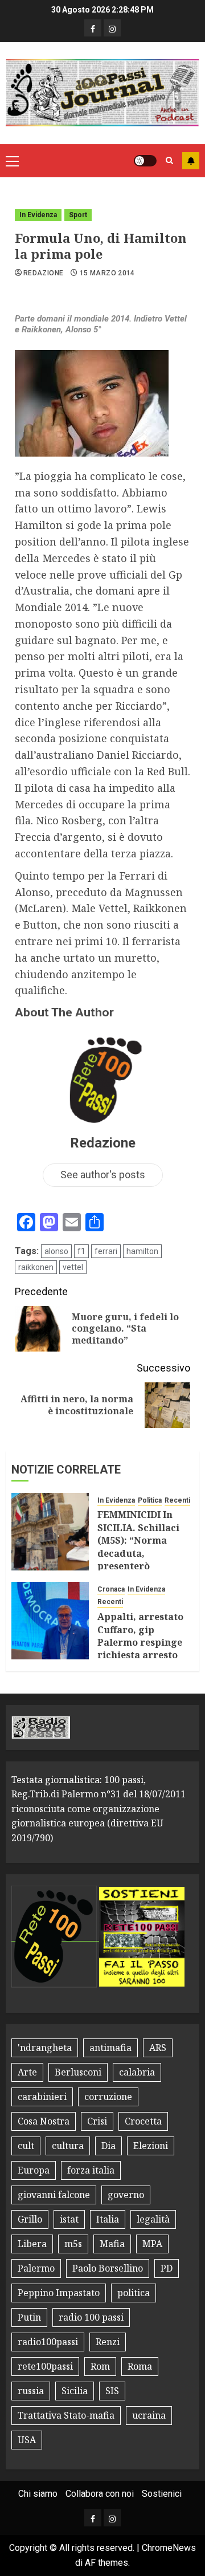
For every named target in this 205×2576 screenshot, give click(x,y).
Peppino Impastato (59, 2293)
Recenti (177, 1500)
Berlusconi (78, 2072)
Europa (34, 2170)
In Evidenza (38, 215)
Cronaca (111, 1589)
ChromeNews (169, 2548)
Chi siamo (38, 2494)
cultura (68, 2146)
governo (126, 2195)
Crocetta (143, 2121)
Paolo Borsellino (108, 2268)
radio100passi (48, 2342)
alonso (56, 1251)
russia (31, 2391)
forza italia (91, 2170)
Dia (108, 2146)
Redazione (43, 273)
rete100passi (45, 2366)
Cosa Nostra (44, 2121)
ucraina (149, 2415)
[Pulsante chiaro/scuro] (145, 161)
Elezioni (151, 2146)
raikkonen (36, 1267)
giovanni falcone (54, 2195)
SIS (112, 2391)
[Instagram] (112, 28)
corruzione (108, 2097)
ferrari (106, 1251)
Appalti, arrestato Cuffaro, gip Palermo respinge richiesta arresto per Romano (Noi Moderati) (140, 1649)
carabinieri (42, 2097)
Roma (140, 2366)
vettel (73, 1267)
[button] (12, 161)
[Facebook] (93, 28)
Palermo (36, 2268)
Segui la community (191, 161)
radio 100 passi (91, 2317)
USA (27, 2440)
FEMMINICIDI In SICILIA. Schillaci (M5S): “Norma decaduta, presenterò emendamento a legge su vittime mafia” (138, 1559)
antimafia (110, 2048)
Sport (78, 215)
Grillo (30, 2219)
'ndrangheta (45, 2048)
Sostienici (162, 2494)
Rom (100, 2366)
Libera (32, 2244)
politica (134, 2293)
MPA (152, 2244)
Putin (29, 2317)
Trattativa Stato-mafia (66, 2415)
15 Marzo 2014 (107, 273)
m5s (73, 2244)
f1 (81, 1251)
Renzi (108, 2342)
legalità (153, 2219)
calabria (137, 2072)
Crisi (97, 2121)
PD (167, 2268)
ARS (158, 2048)
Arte (27, 2072)
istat (69, 2219)
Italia (108, 2219)
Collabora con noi (100, 2494)
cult (26, 2146)
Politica (150, 1500)
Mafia (112, 2244)
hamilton (142, 1251)
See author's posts (103, 1175)
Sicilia (75, 2391)
